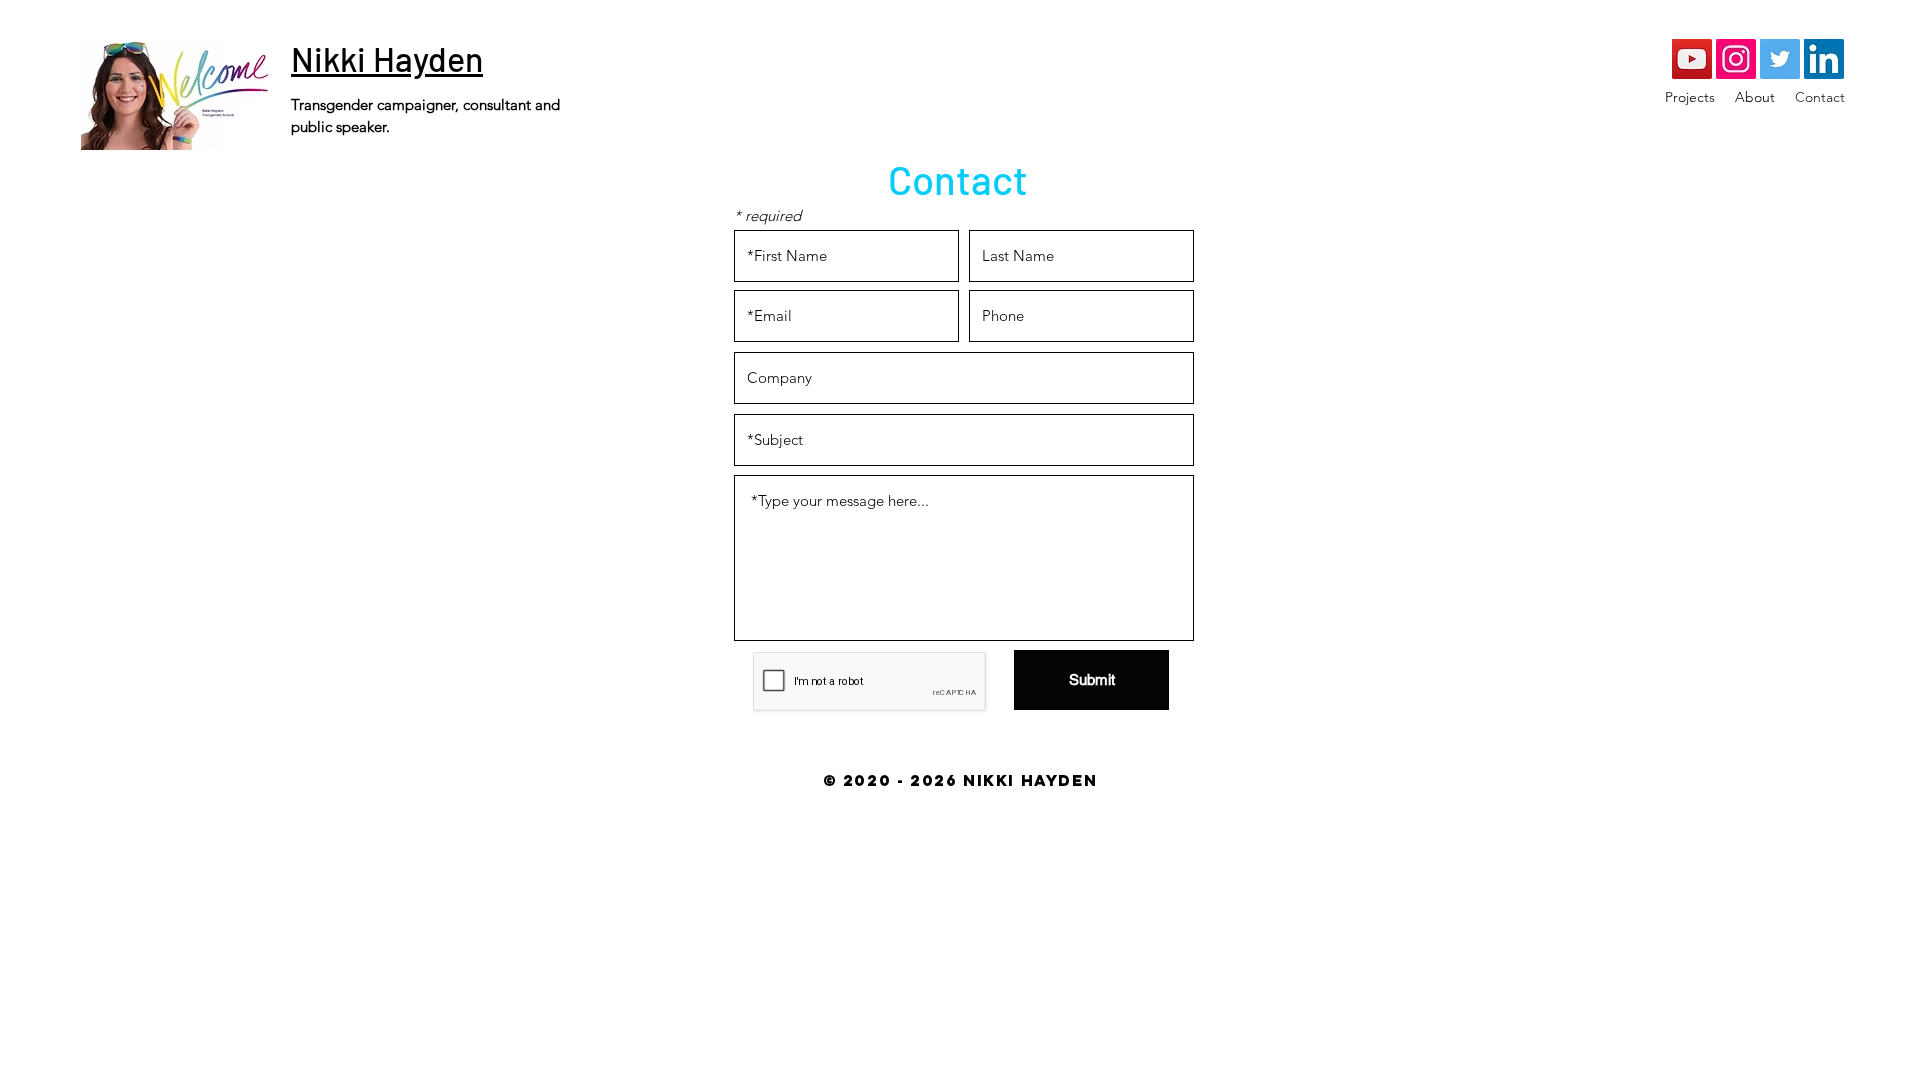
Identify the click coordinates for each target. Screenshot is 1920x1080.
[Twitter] (1780, 59)
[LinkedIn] (1824, 59)
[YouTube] (1692, 59)
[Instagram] (1736, 59)
